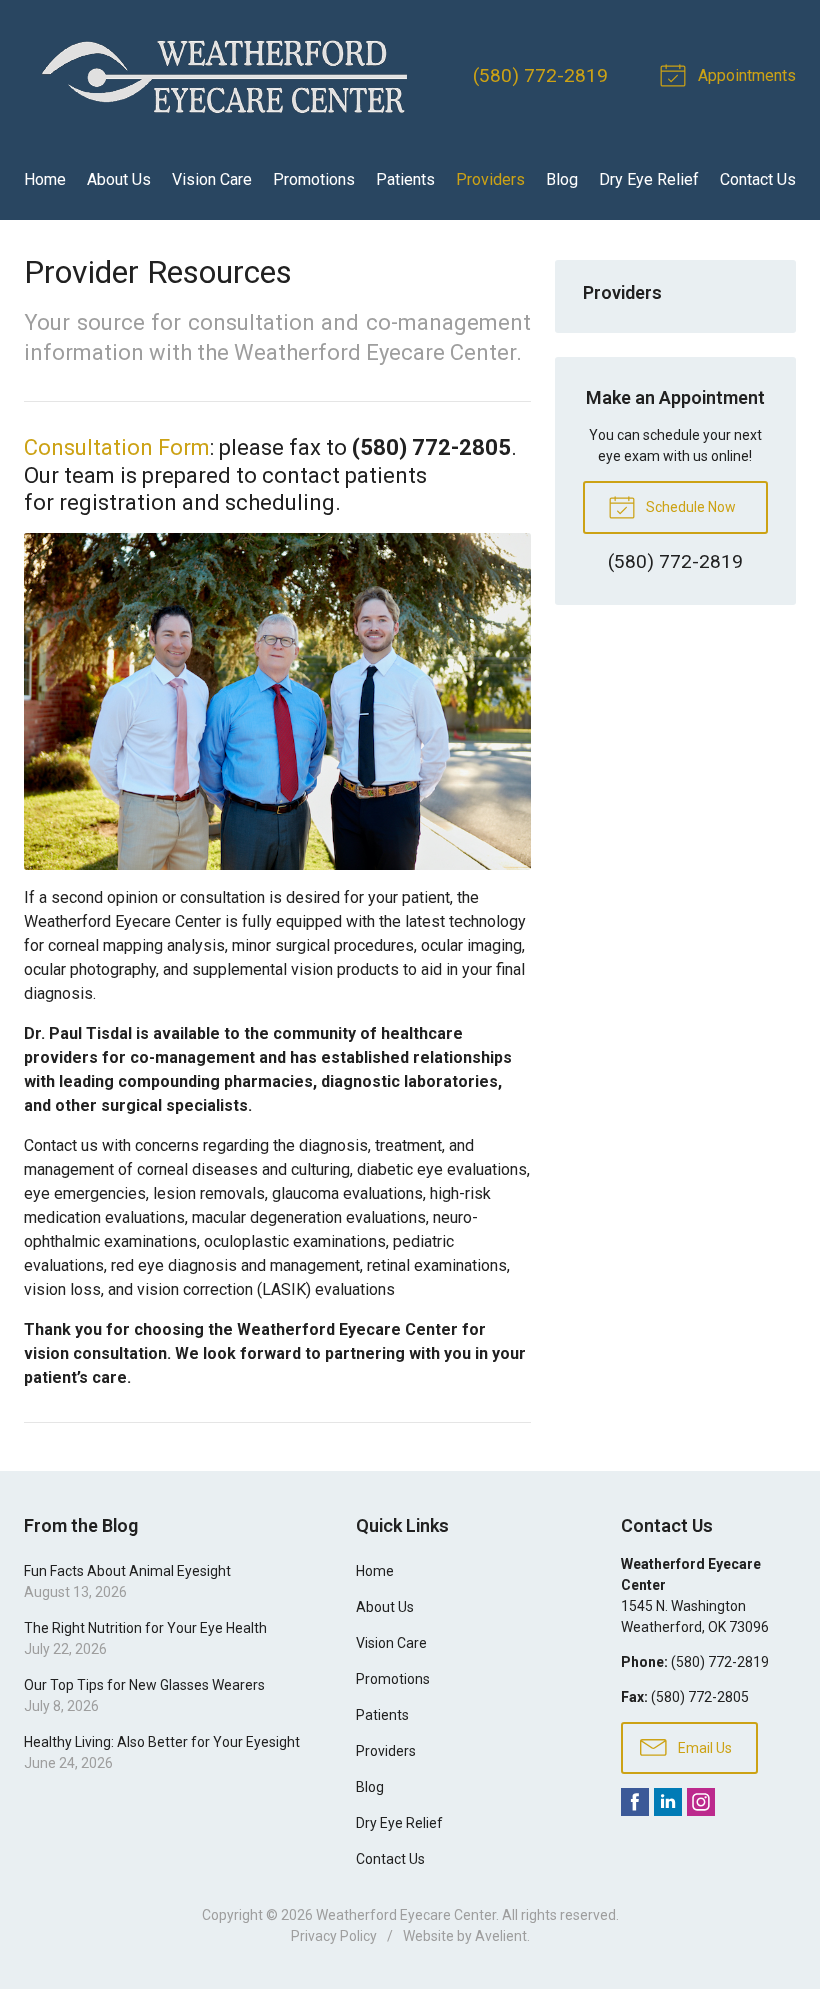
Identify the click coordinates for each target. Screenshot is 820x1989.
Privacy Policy (334, 1936)
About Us (119, 179)
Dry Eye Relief (649, 179)
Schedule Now (689, 507)
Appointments (745, 75)
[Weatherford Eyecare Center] (224, 76)
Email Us (703, 1748)
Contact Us (758, 179)
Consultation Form (117, 447)
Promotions (314, 179)
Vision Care (212, 179)
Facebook (635, 1802)
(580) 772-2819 (540, 75)
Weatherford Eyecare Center (406, 1915)
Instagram (701, 1802)
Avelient (501, 1936)
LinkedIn (668, 1802)
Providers (490, 179)
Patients (405, 179)
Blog (562, 179)
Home (45, 179)
